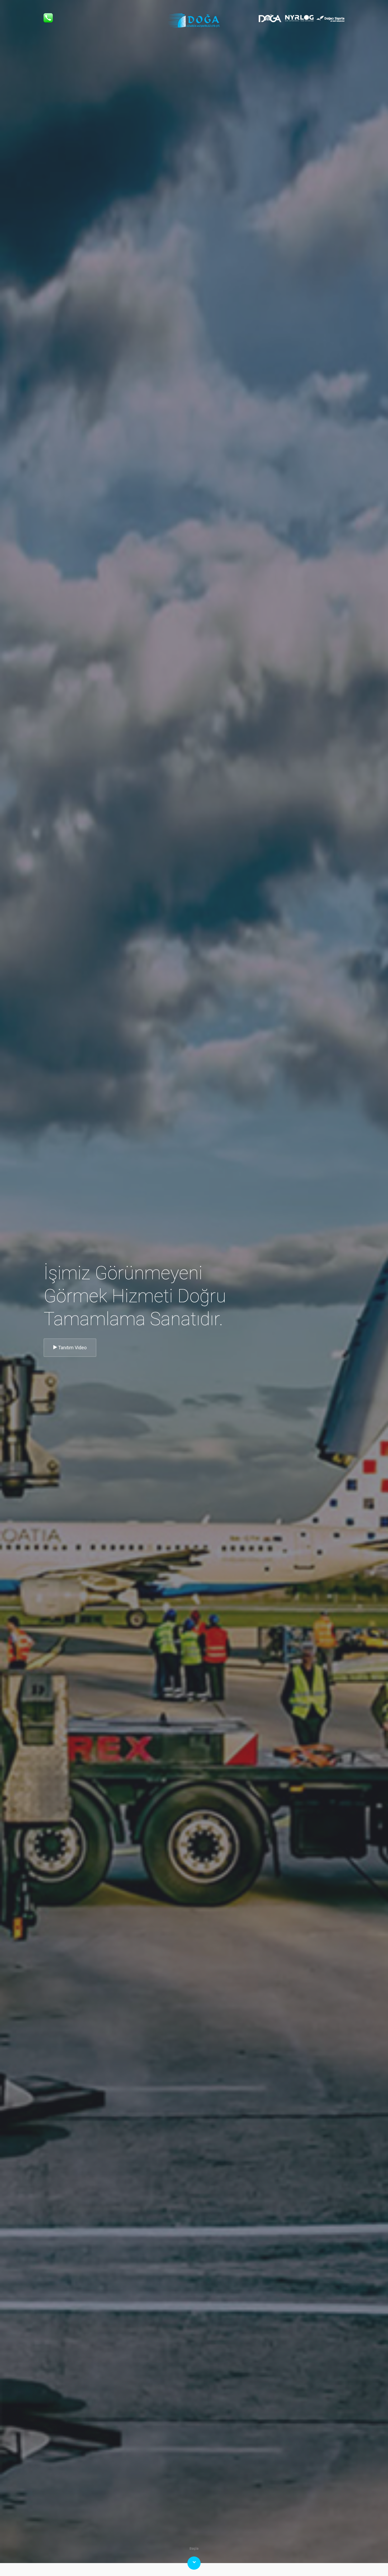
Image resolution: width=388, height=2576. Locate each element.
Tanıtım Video (72, 1348)
